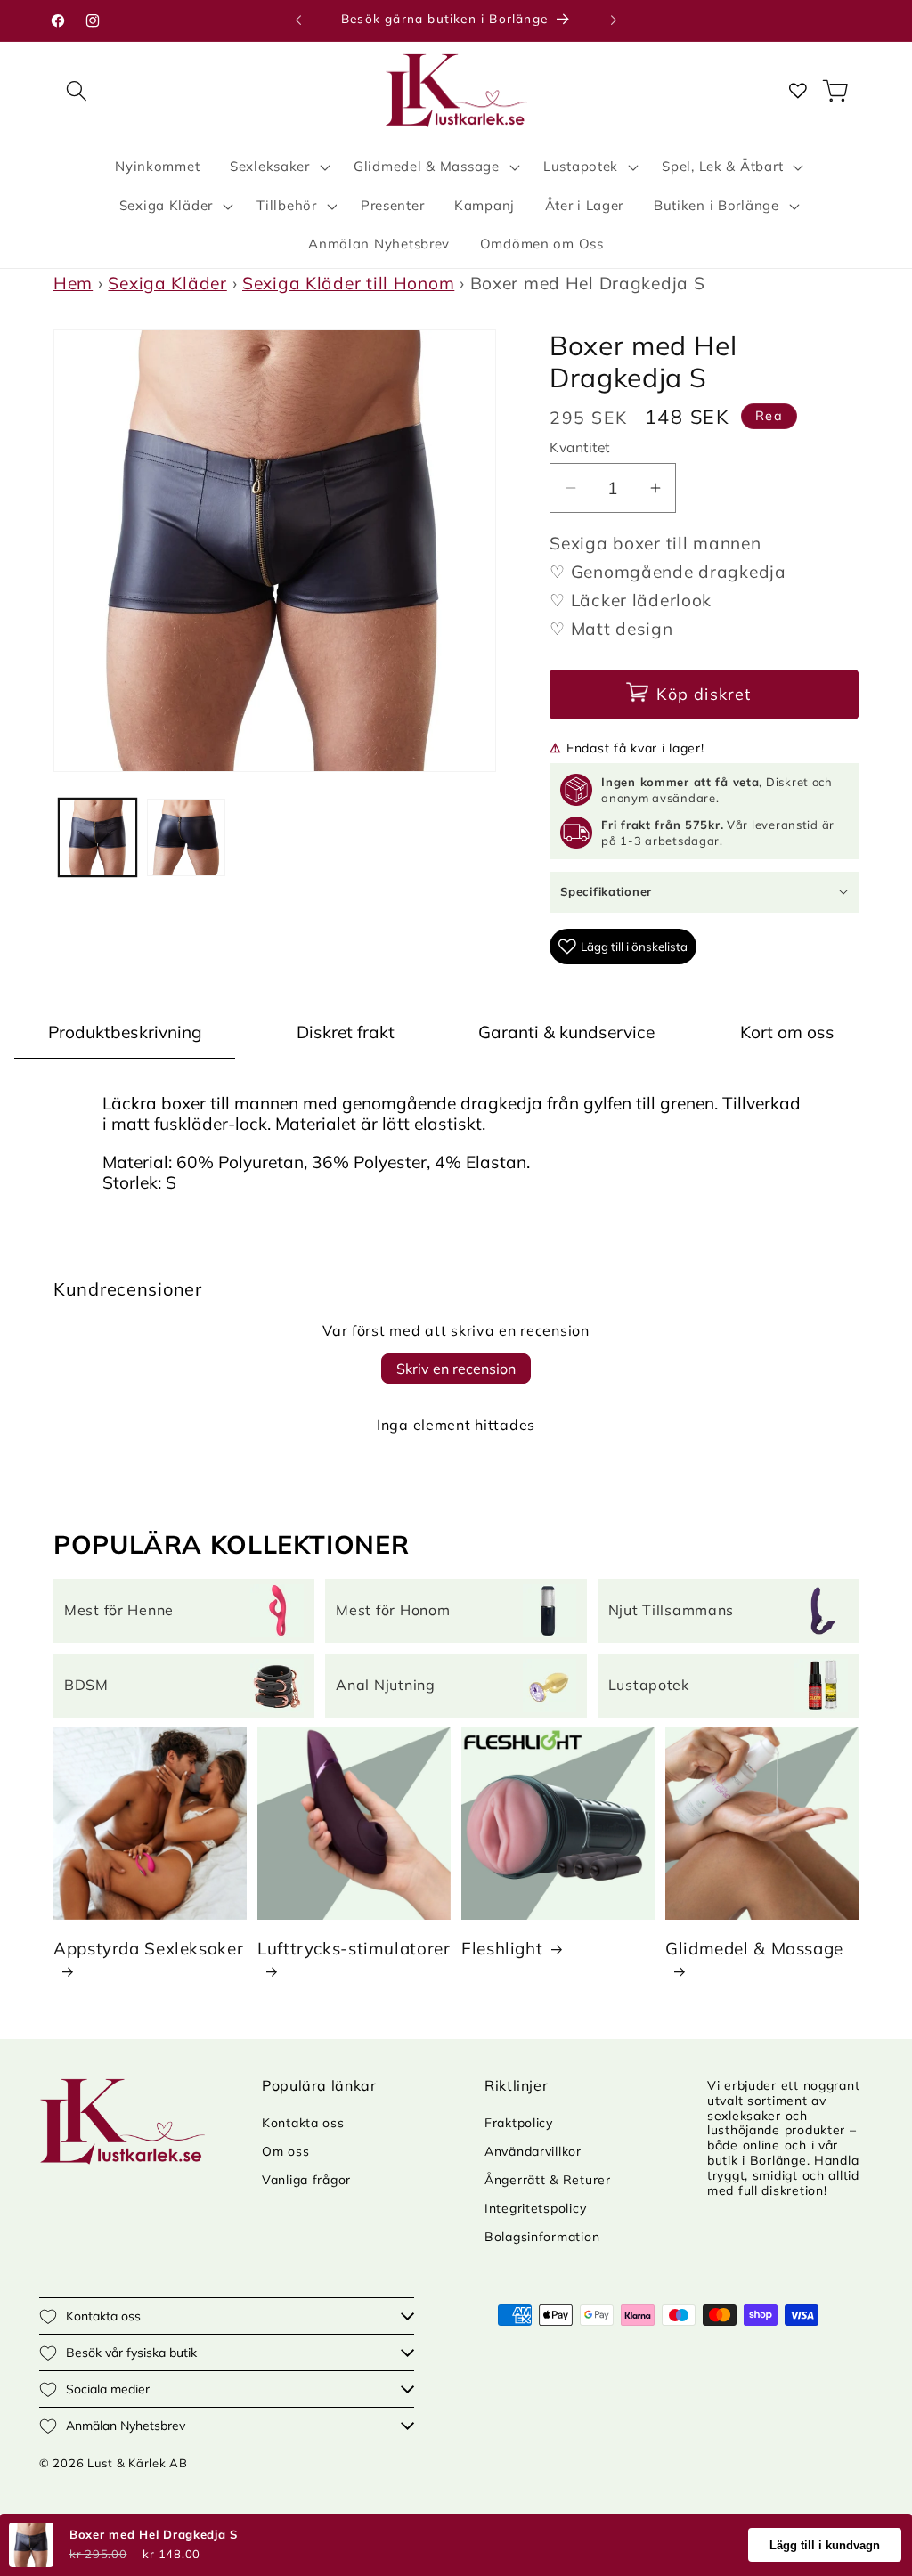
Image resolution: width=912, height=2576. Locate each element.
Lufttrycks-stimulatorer (354, 1948)
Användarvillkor (533, 2151)
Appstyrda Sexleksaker (148, 1948)
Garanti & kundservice (566, 1032)
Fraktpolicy (519, 2123)
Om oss (285, 2151)
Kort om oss (787, 1032)
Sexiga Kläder (167, 283)
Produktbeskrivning (125, 1032)
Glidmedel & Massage (754, 1948)
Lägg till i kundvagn (825, 2545)
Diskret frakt (346, 1032)
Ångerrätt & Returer (548, 2180)
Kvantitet (579, 447)
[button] (77, 90)
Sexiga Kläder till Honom (348, 283)
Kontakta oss (303, 2123)
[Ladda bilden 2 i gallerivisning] (186, 837)
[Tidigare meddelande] (298, 20)
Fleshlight (502, 1948)
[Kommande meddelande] (614, 20)
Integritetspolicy (535, 2208)
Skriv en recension (456, 1369)
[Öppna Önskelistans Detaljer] (798, 90)
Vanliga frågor (306, 2180)
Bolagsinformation (542, 2237)
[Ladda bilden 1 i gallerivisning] (98, 837)
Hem (73, 283)
